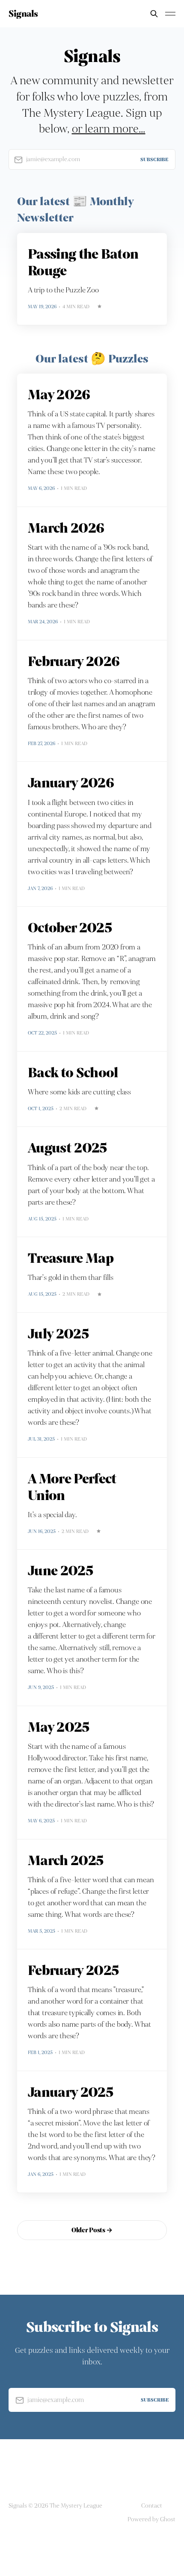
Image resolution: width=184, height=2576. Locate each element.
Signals (23, 14)
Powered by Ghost (151, 2519)
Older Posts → (92, 2230)
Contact (152, 2506)
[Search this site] (154, 14)
